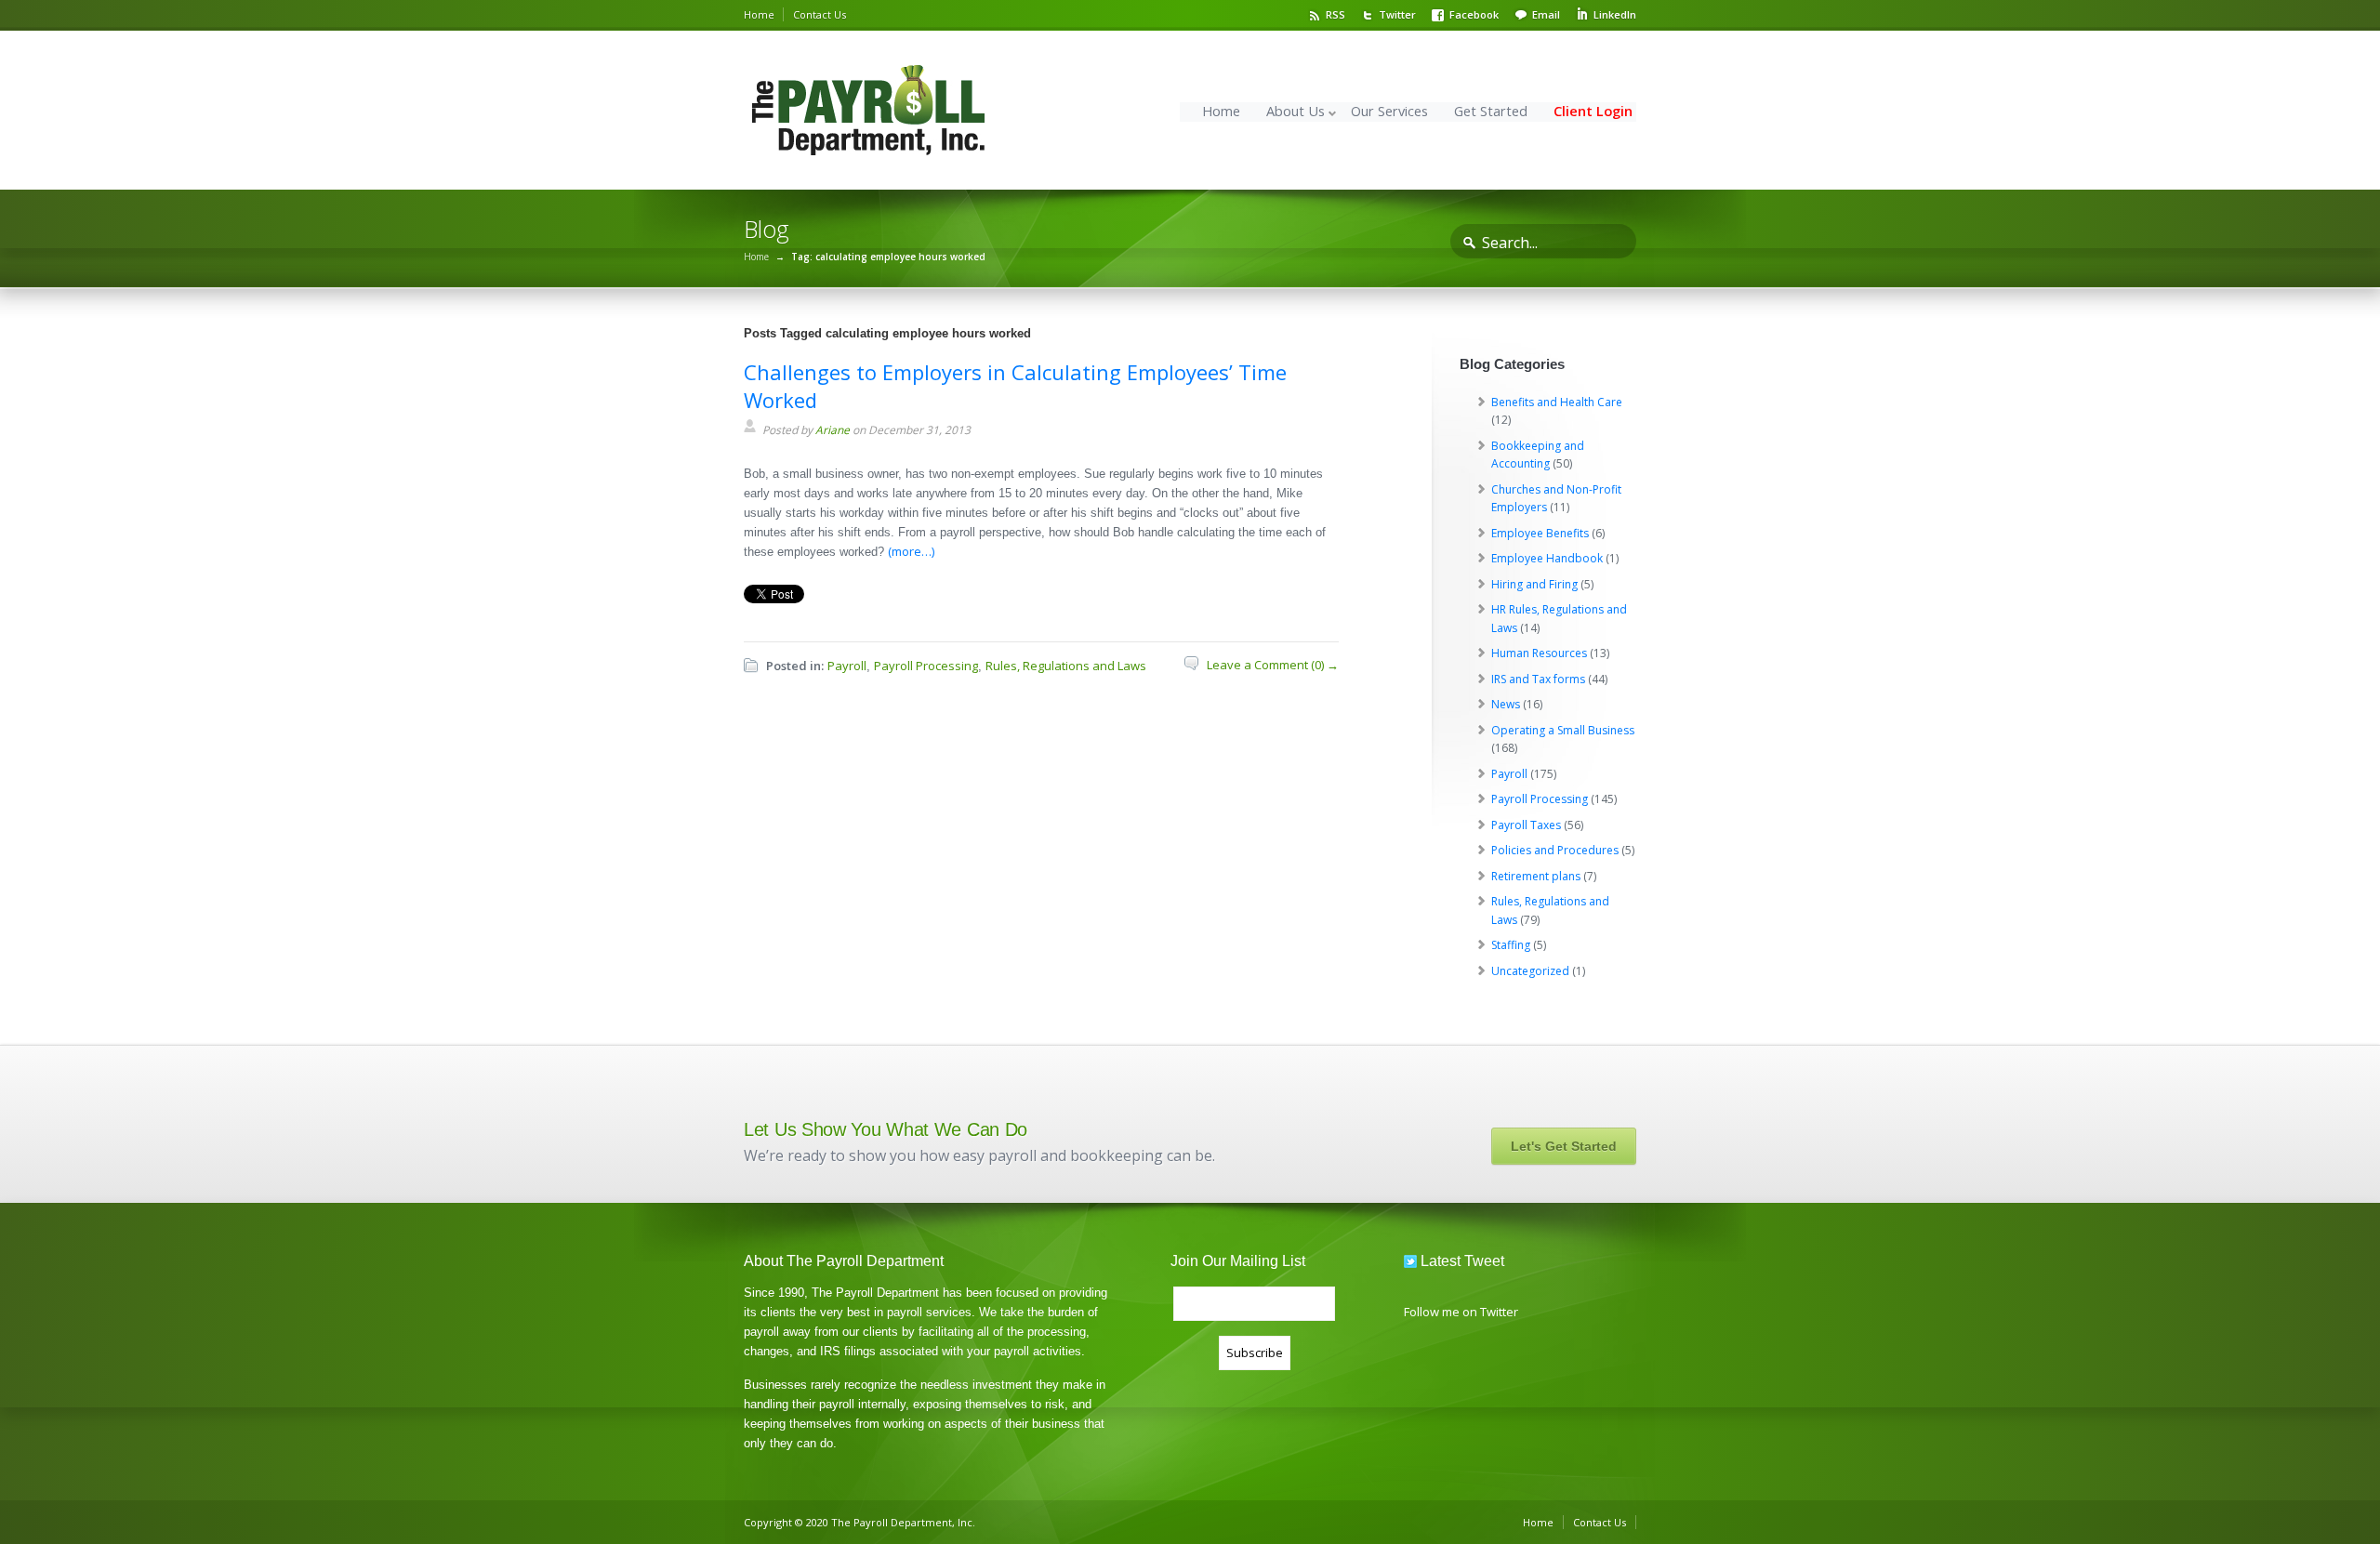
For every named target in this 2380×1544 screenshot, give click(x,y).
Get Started (1491, 111)
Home (759, 14)
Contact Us (820, 14)
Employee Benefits (1540, 533)
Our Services (1389, 111)
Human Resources (1539, 653)
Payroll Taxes (1526, 825)
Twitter (1397, 14)
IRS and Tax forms (1538, 679)
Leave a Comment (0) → (1273, 665)
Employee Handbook (1547, 558)
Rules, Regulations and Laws (1066, 666)
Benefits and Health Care (1557, 402)
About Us (1296, 111)
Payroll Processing (926, 666)
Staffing (1511, 945)
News (1506, 704)
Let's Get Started (1564, 1146)
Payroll (847, 666)
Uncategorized (1530, 971)
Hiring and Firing (1534, 584)
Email (1546, 14)
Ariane (833, 430)
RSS (1335, 14)
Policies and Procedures (1555, 850)
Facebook (1474, 14)
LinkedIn (1615, 14)
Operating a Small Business (1563, 730)
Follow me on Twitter (1461, 1312)
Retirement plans (1536, 876)
